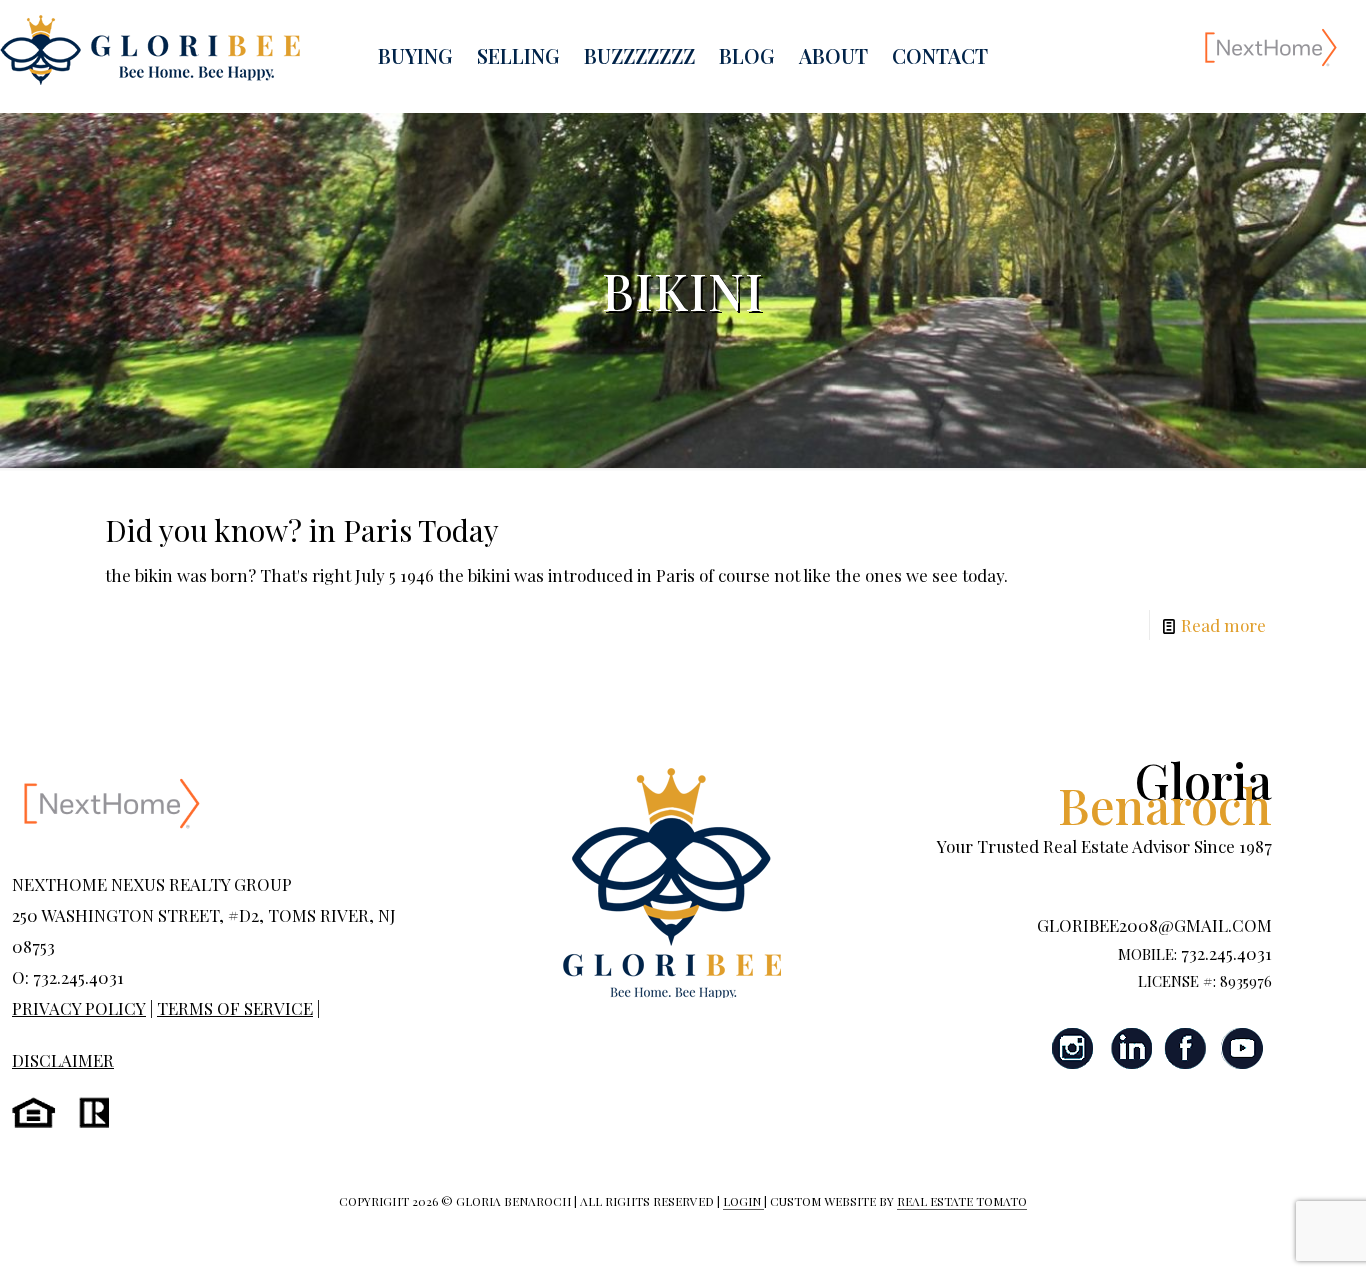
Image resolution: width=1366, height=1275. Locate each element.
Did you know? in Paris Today (302, 530)
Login (743, 1201)
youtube (1242, 1048)
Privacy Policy (79, 1008)
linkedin (1130, 1048)
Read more (1223, 625)
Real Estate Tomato (962, 1201)
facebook (1186, 1048)
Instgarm (1074, 1048)
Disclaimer (63, 1060)
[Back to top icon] (1270, 1234)
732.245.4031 (1226, 953)
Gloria (1165, 792)
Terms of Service (235, 1008)
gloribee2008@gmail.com (1154, 925)
